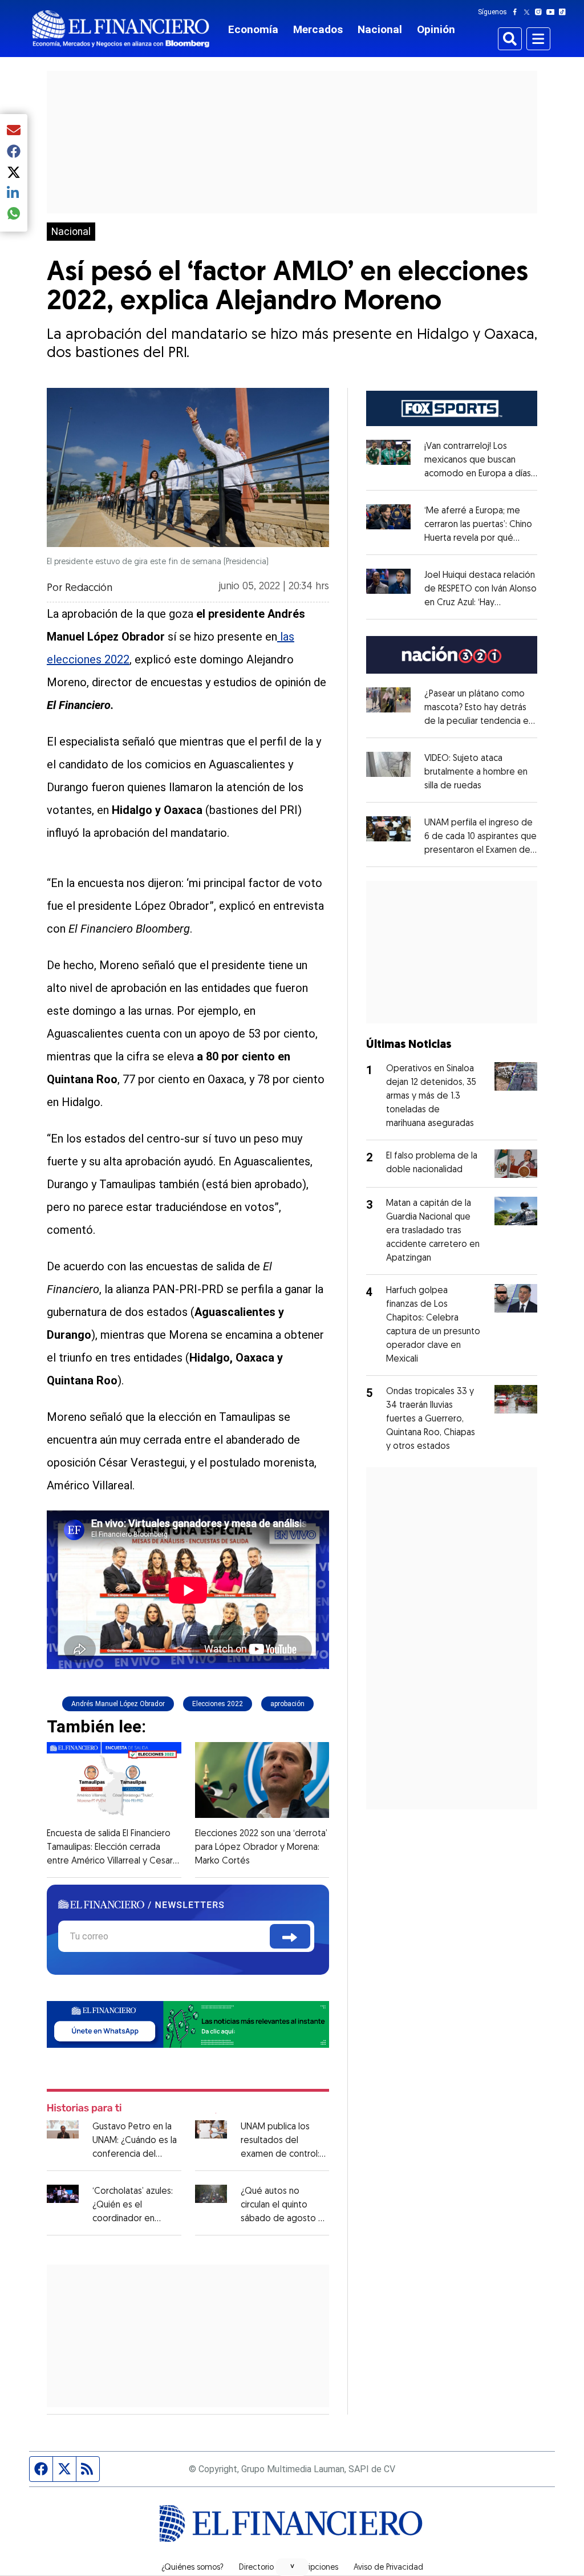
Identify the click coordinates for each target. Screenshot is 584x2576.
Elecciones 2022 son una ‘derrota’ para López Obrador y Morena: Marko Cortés (261, 1848)
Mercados (318, 29)
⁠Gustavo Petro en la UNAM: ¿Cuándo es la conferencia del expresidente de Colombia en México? (136, 2154)
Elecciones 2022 (218, 1704)
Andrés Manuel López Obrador (118, 1704)
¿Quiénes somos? (192, 2568)
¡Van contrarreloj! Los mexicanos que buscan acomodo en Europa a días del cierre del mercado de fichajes (481, 474)
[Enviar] (290, 1936)
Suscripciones (314, 2568)
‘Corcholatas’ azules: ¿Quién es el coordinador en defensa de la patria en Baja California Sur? (135, 2219)
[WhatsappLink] (188, 2024)
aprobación (287, 1704)
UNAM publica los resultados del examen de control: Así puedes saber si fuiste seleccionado (280, 2154)
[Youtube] (553, 12)
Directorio (256, 2568)
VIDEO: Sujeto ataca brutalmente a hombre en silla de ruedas (476, 772)
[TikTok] (565, 12)
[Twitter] (529, 12)
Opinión (436, 29)
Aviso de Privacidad (388, 2568)
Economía (253, 29)
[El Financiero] (121, 29)
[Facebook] (517, 12)
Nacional (380, 29)
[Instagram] (541, 12)
